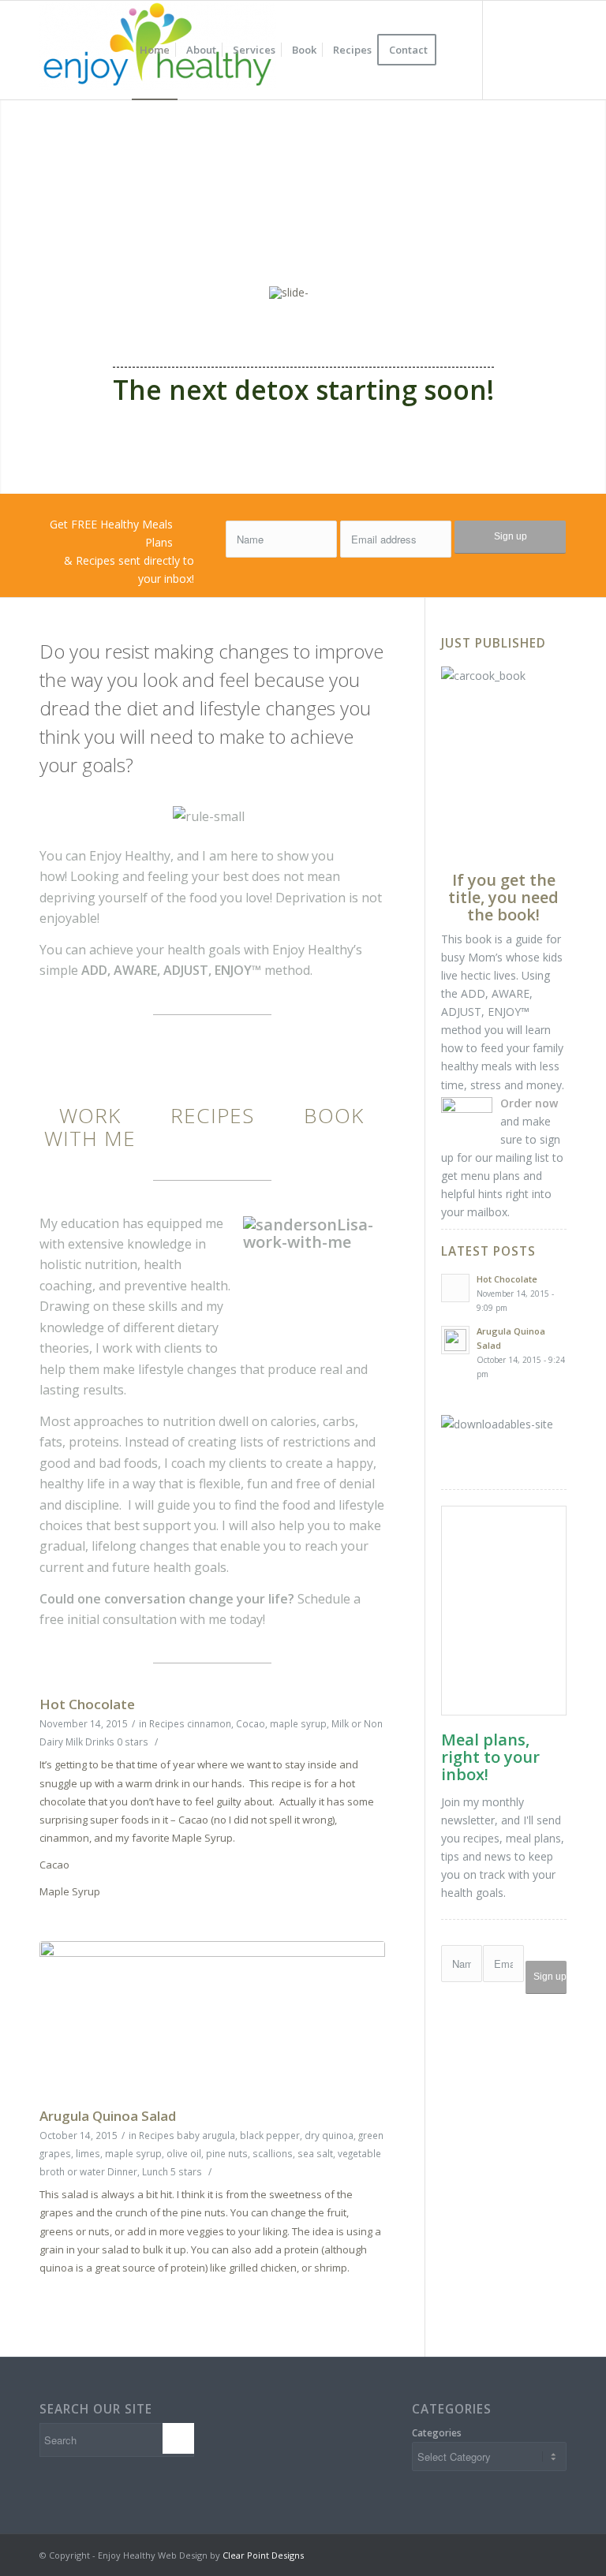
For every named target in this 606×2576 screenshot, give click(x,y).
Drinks (100, 1742)
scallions (273, 2153)
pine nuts (227, 2153)
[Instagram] (531, 50)
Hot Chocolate (87, 1704)
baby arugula (206, 2135)
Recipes (167, 1723)
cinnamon (209, 1723)
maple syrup (298, 1723)
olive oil (184, 2153)
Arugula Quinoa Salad (108, 2116)
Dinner (122, 2171)
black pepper (270, 2135)
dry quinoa (329, 2135)
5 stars (186, 2171)
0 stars (133, 1742)
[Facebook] (507, 50)
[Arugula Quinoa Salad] (212, 2020)
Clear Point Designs (263, 2555)
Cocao (251, 1723)
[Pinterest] (555, 50)
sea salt (315, 2153)
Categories (437, 2433)
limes (88, 2153)
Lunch (155, 2171)
